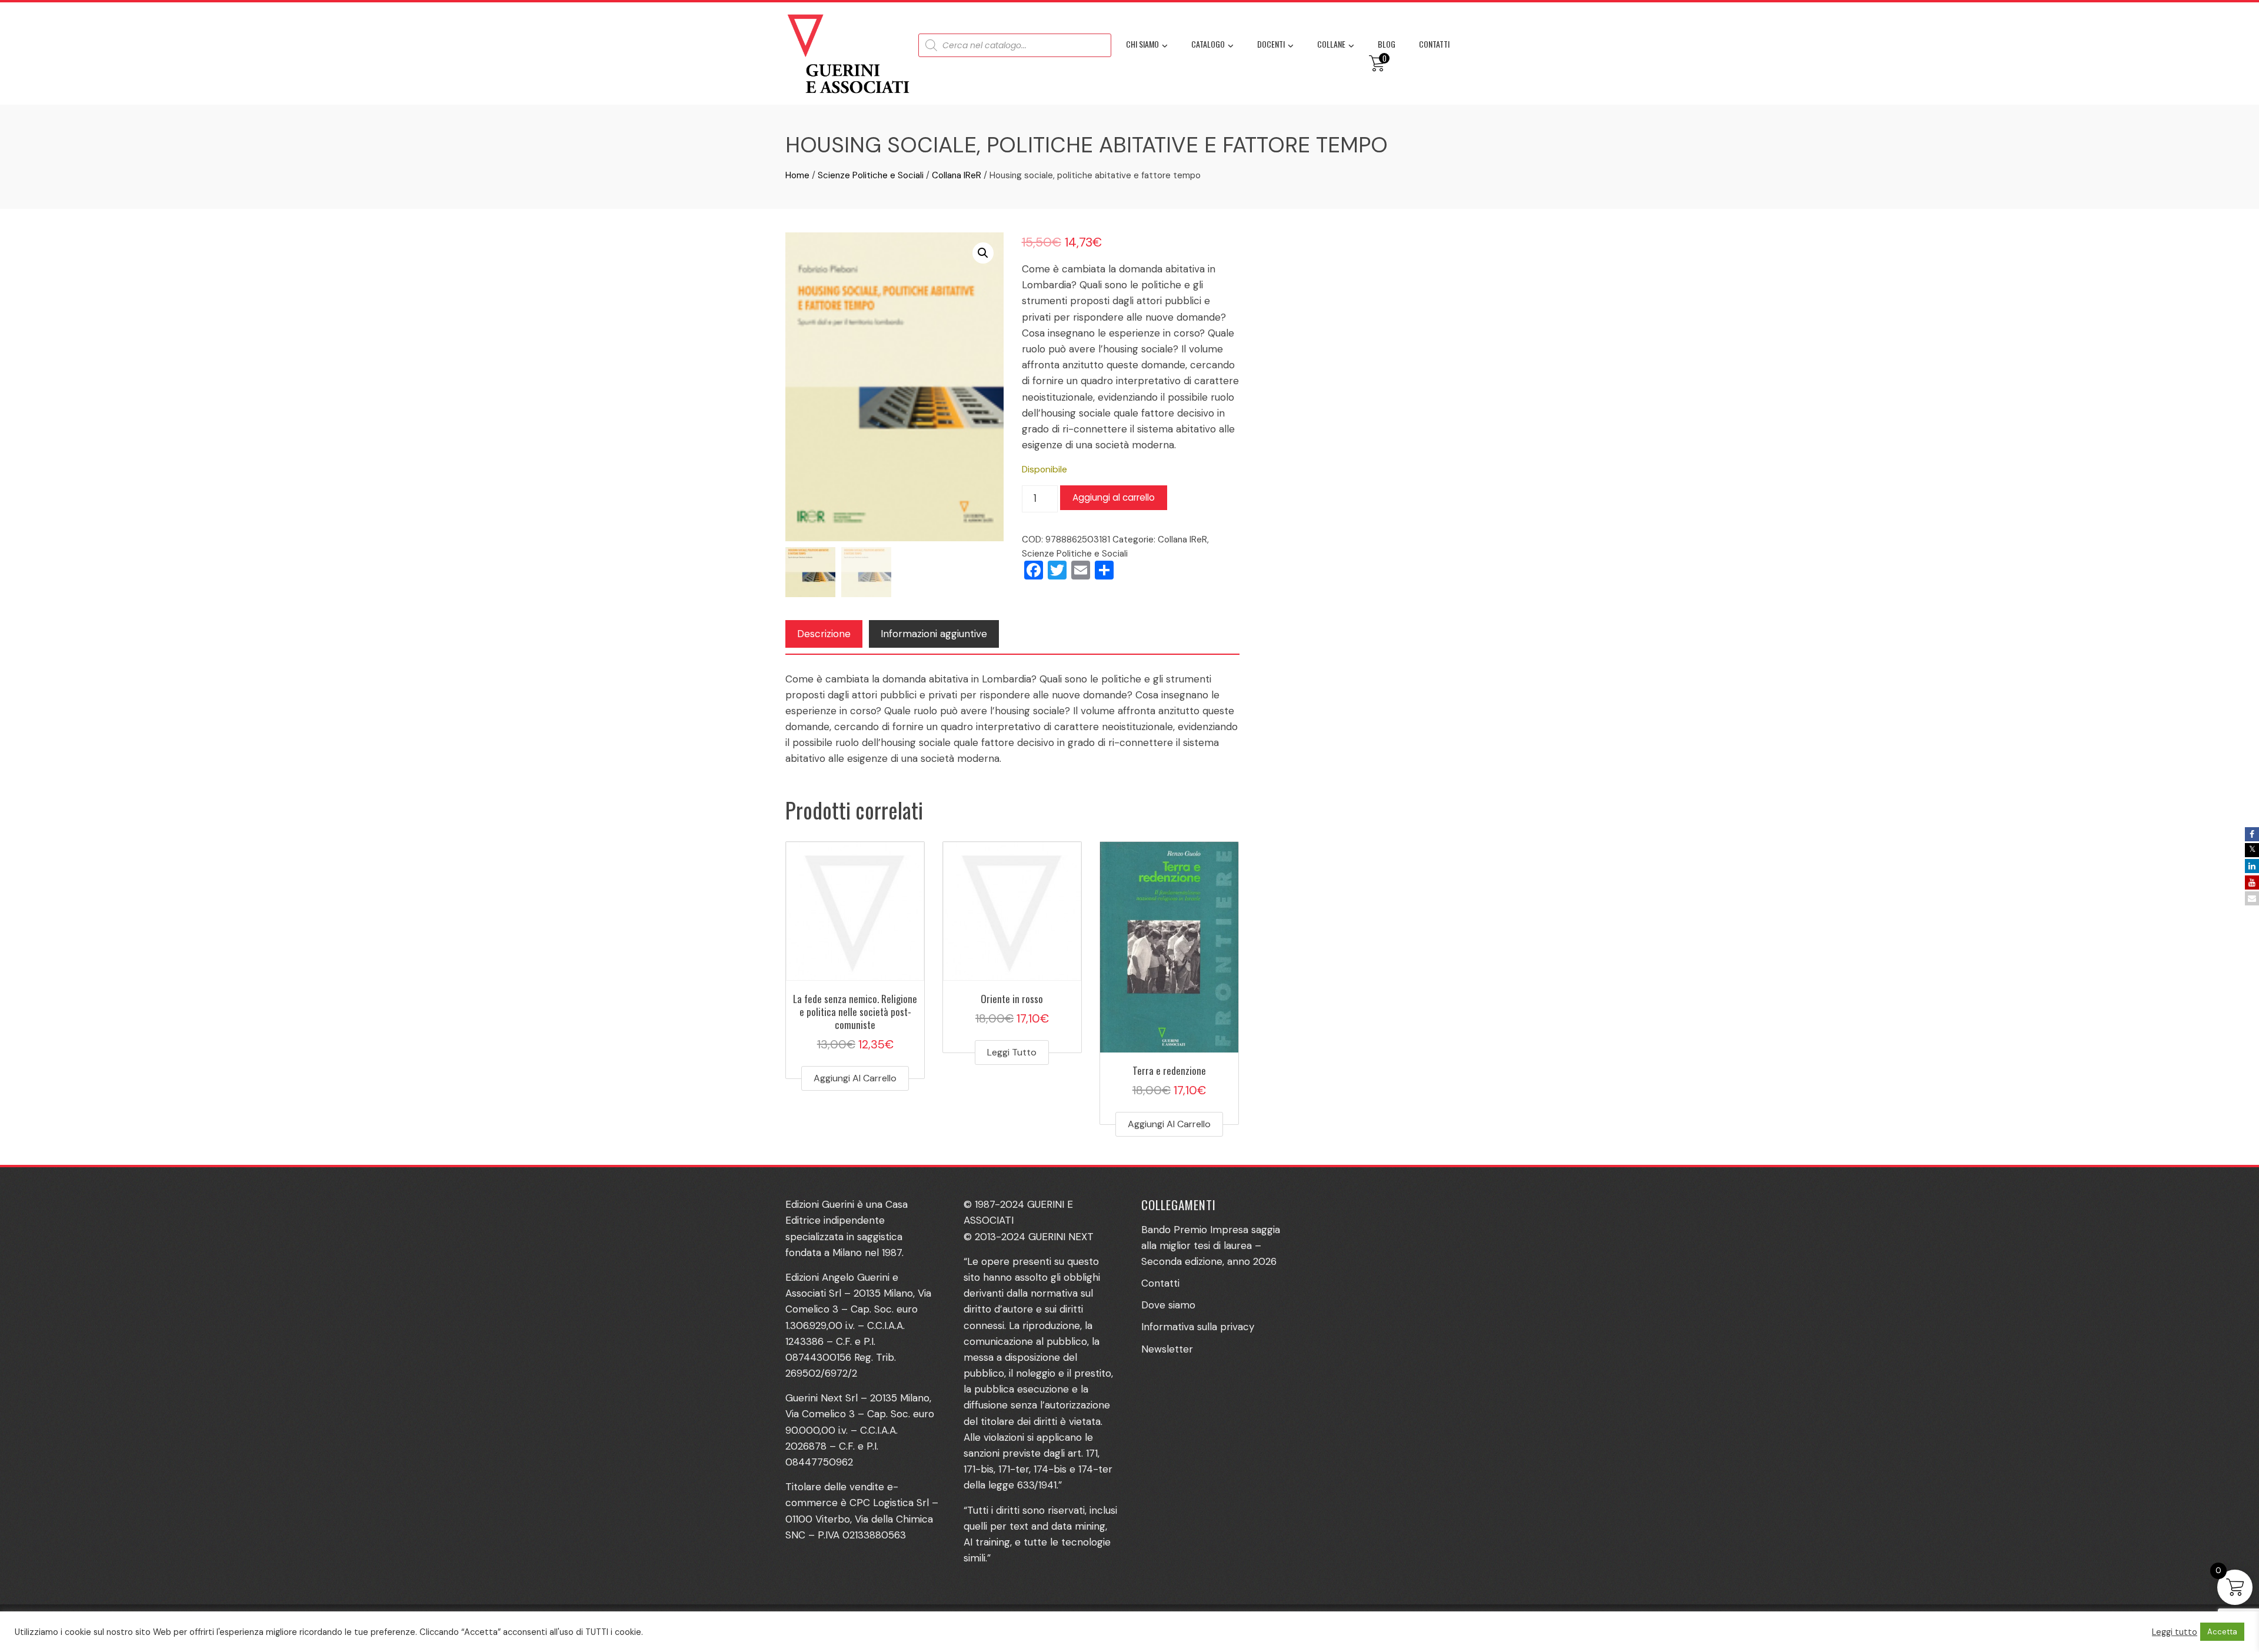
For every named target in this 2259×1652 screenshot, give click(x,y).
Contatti (1434, 44)
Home (797, 175)
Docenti (1271, 44)
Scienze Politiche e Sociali (871, 175)
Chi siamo (1142, 44)
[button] (983, 253)
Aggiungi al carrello (1114, 497)
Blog (1387, 44)
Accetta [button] (2222, 1632)
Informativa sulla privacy (1198, 1327)
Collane (1331, 44)
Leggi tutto (1012, 1052)
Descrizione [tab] (824, 634)
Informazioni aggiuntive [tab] (934, 634)
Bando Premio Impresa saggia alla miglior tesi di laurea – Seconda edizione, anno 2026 (1211, 1245)
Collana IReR (957, 175)
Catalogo (1208, 44)
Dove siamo (1168, 1305)
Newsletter (1167, 1349)
